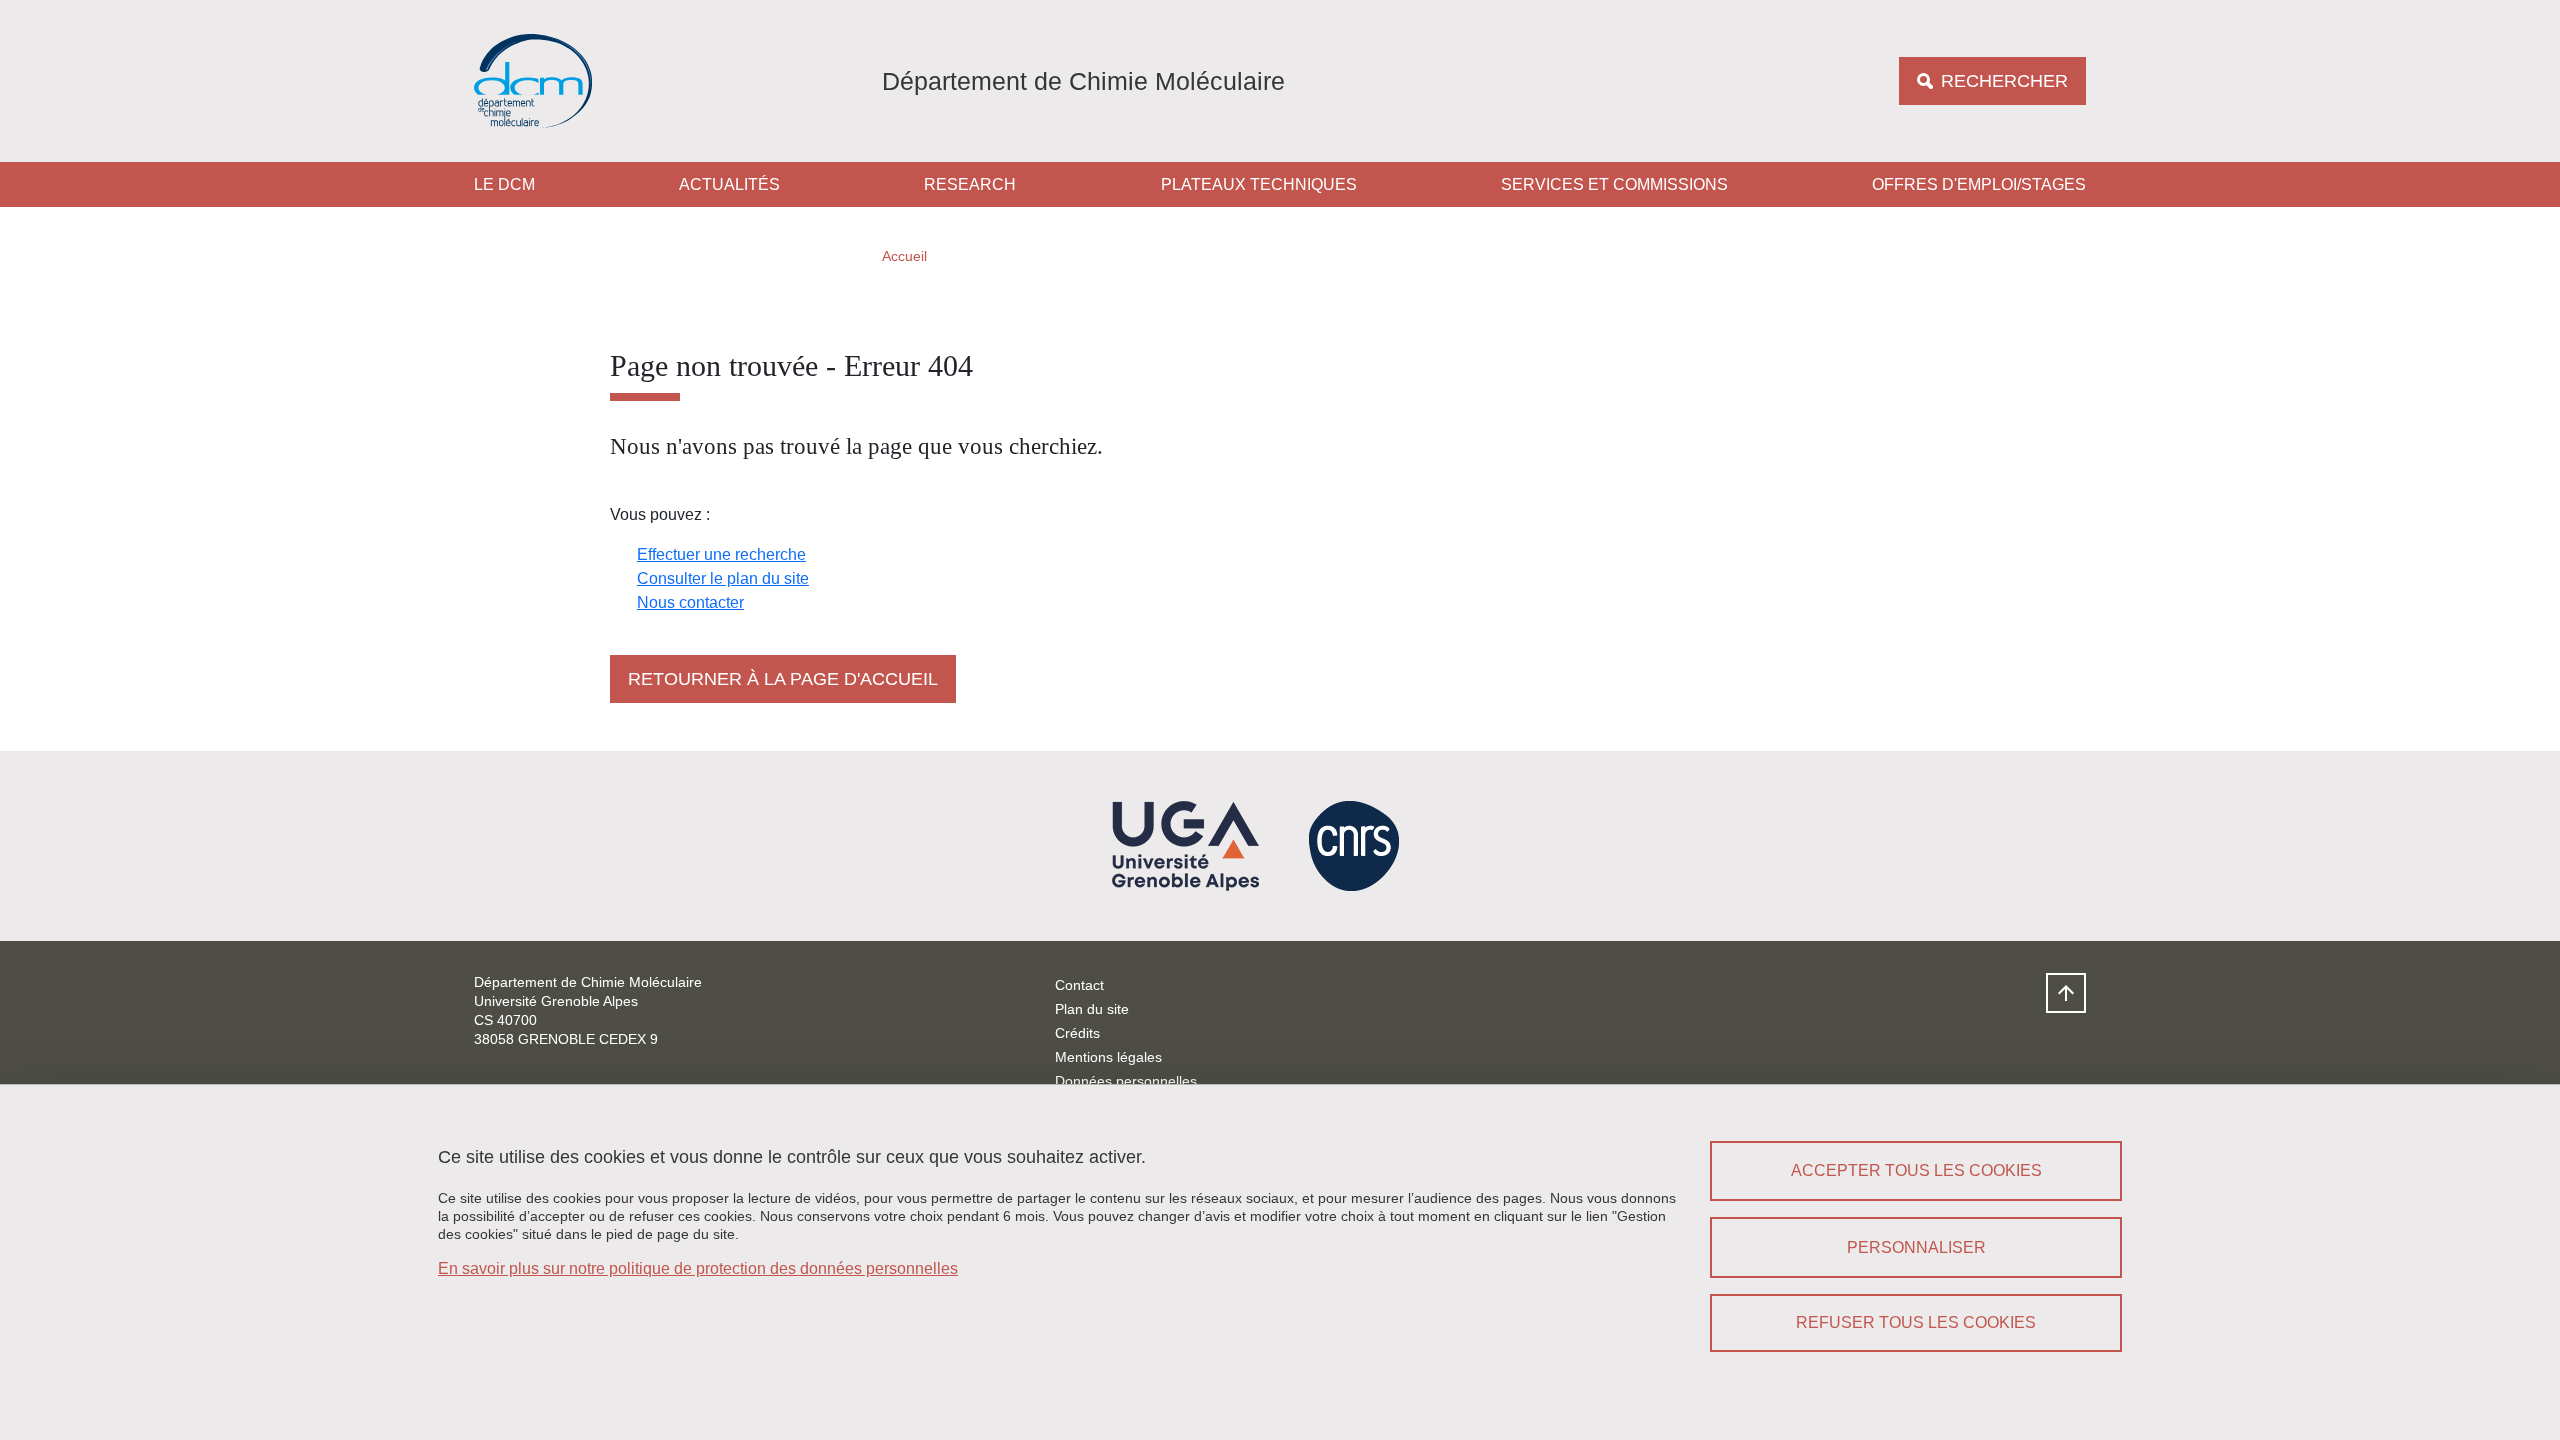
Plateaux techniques (1259, 184)
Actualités (729, 184)
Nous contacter (690, 602)
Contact (1079, 985)
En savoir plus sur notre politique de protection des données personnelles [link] (698, 1268)
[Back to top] (2066, 993)
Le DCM (504, 184)
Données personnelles (1126, 1081)
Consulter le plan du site (723, 578)
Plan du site (1092, 1009)
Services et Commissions (1614, 184)
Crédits (1077, 1033)
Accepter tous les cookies (1916, 1170)
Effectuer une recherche (721, 554)
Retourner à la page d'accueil (783, 679)
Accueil (904, 256)
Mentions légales (1108, 1057)
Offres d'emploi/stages (1979, 184)
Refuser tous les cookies (1916, 1322)
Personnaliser (1916, 1247)
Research (970, 184)
